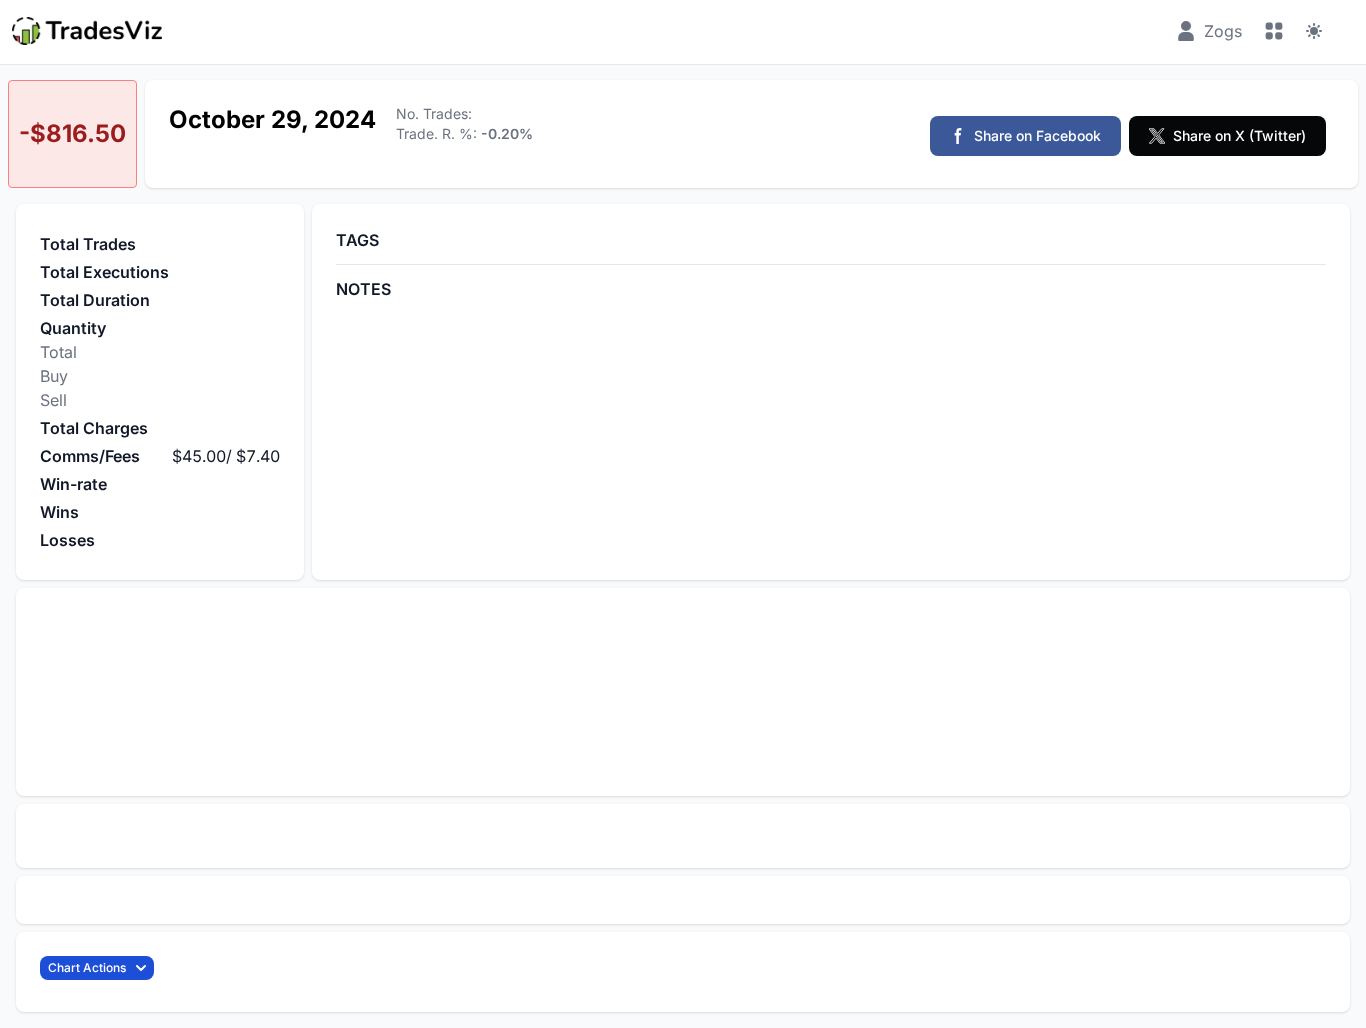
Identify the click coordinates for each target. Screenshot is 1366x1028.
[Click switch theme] (1314, 31)
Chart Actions (87, 967)
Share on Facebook (1037, 135)
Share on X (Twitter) (1239, 135)
